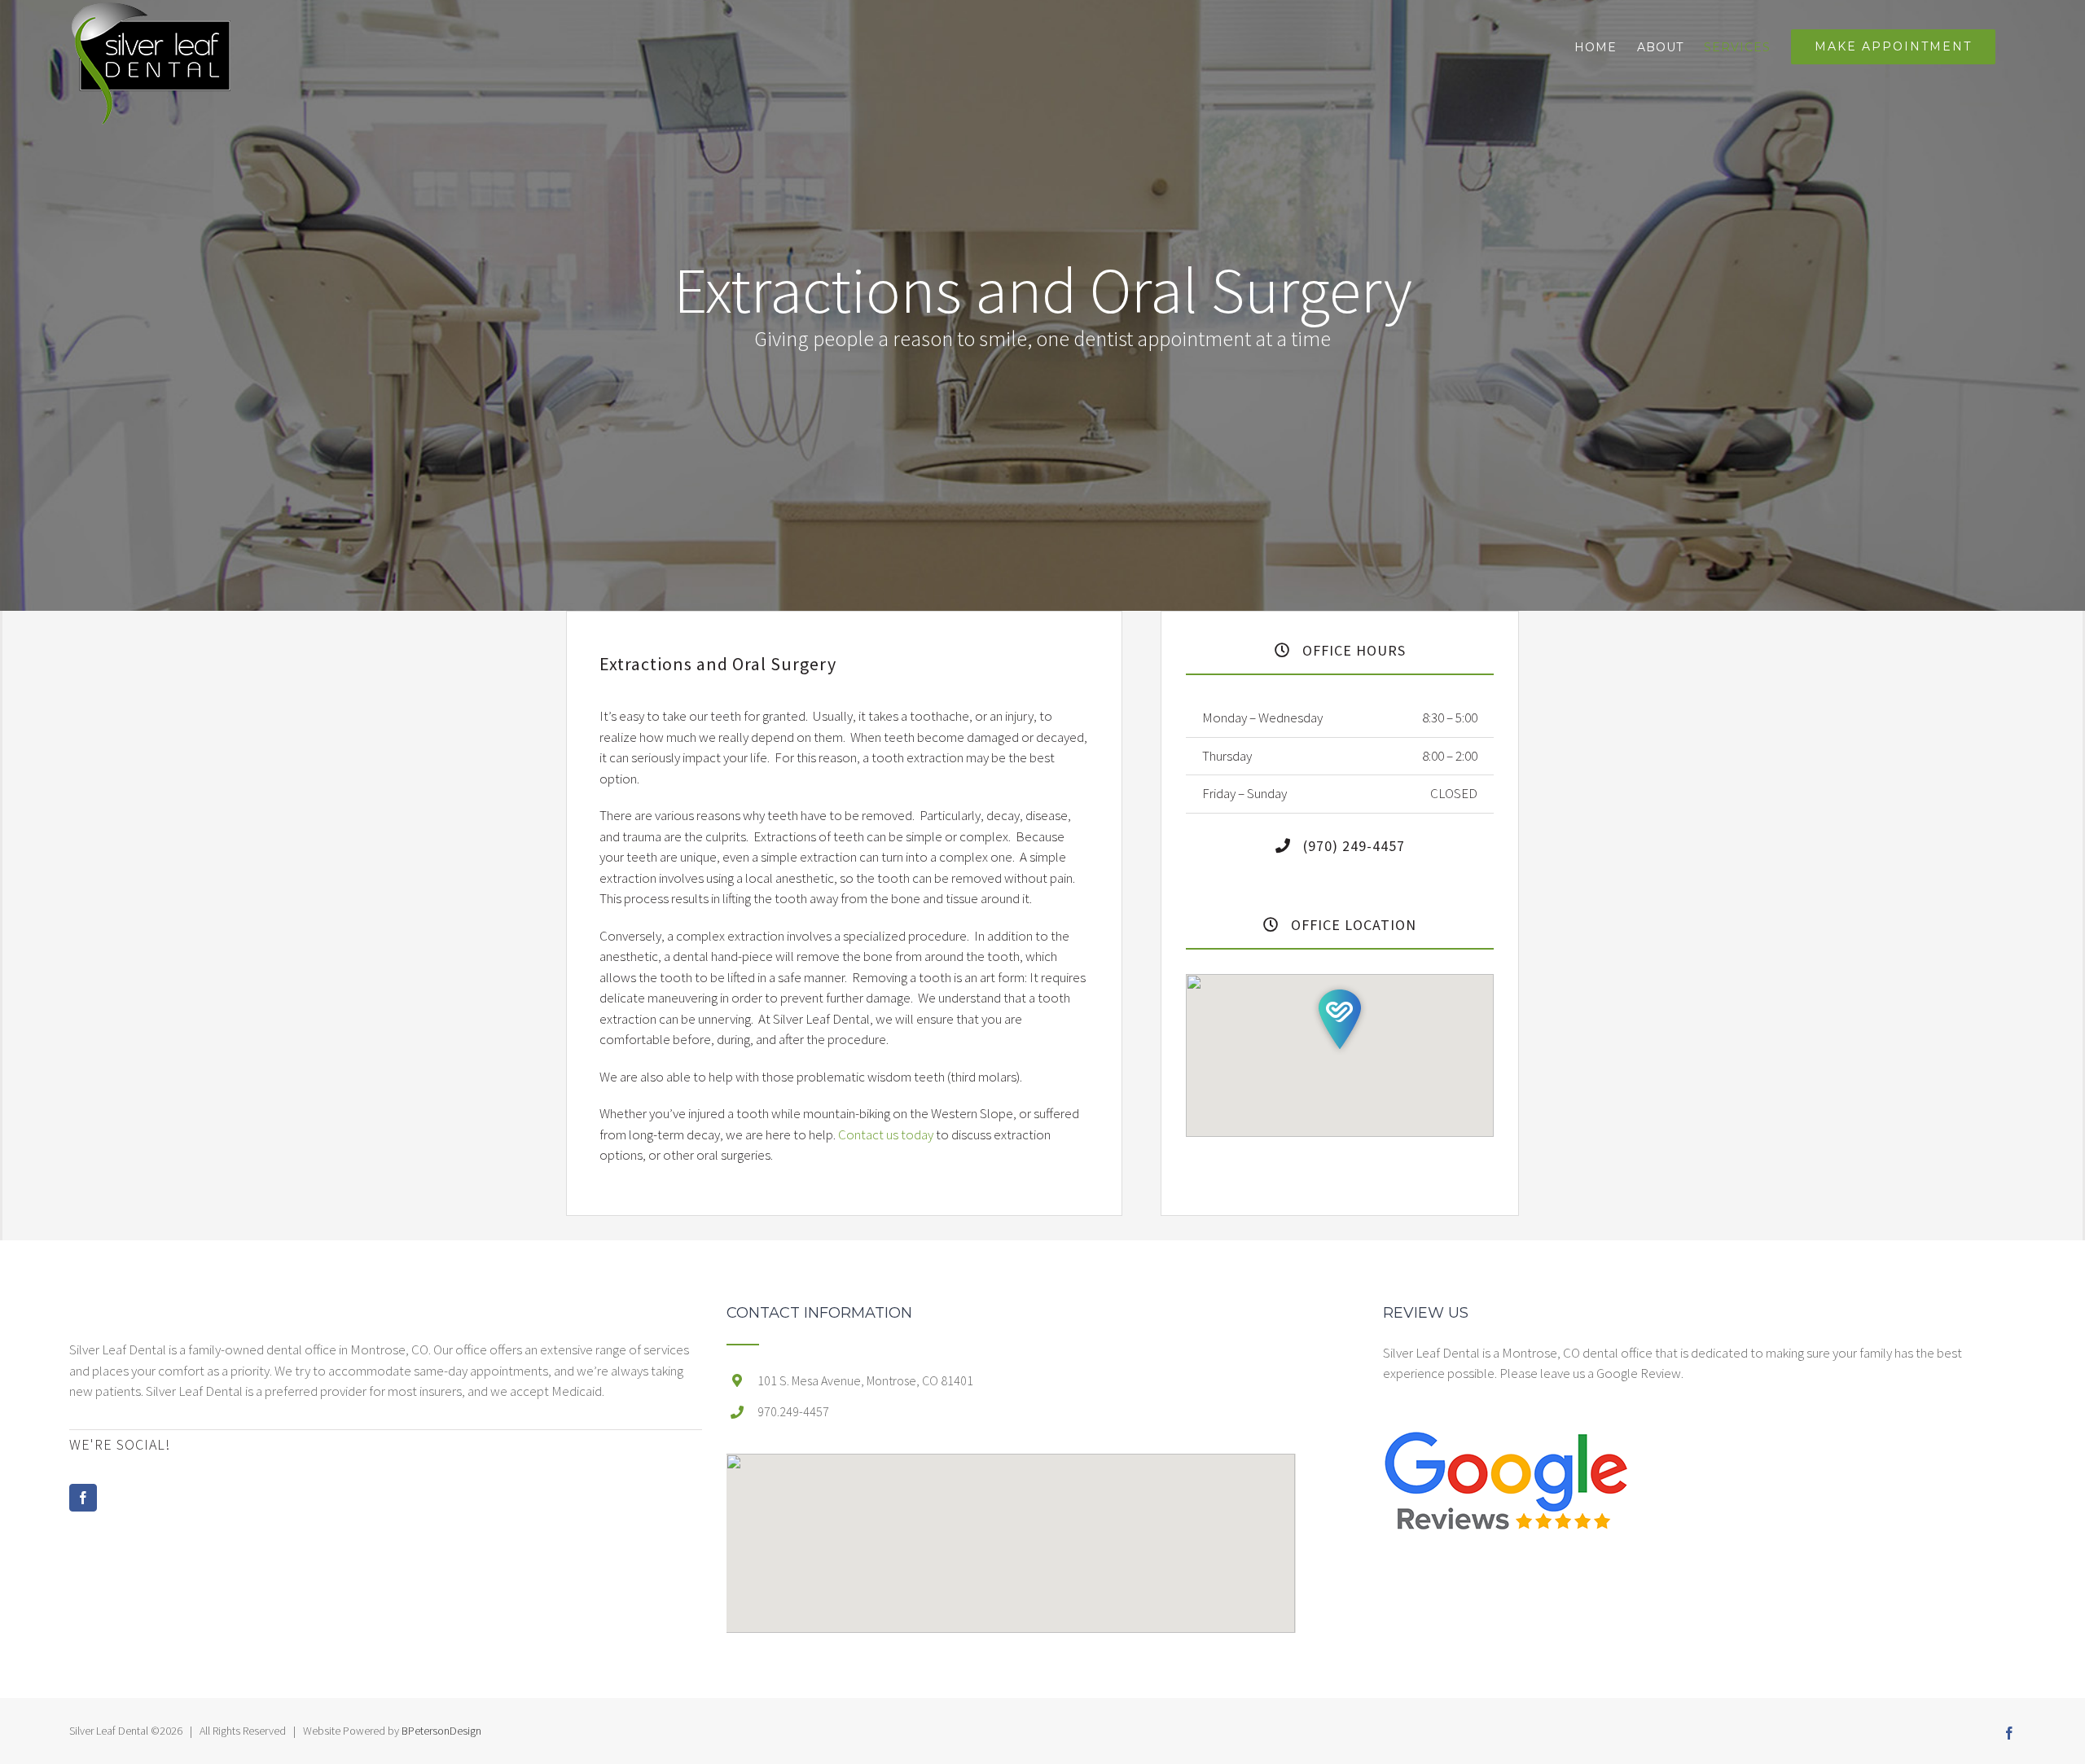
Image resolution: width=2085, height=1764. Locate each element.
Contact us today (884, 1134)
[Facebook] (83, 1498)
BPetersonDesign (441, 1731)
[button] (1340, 1019)
